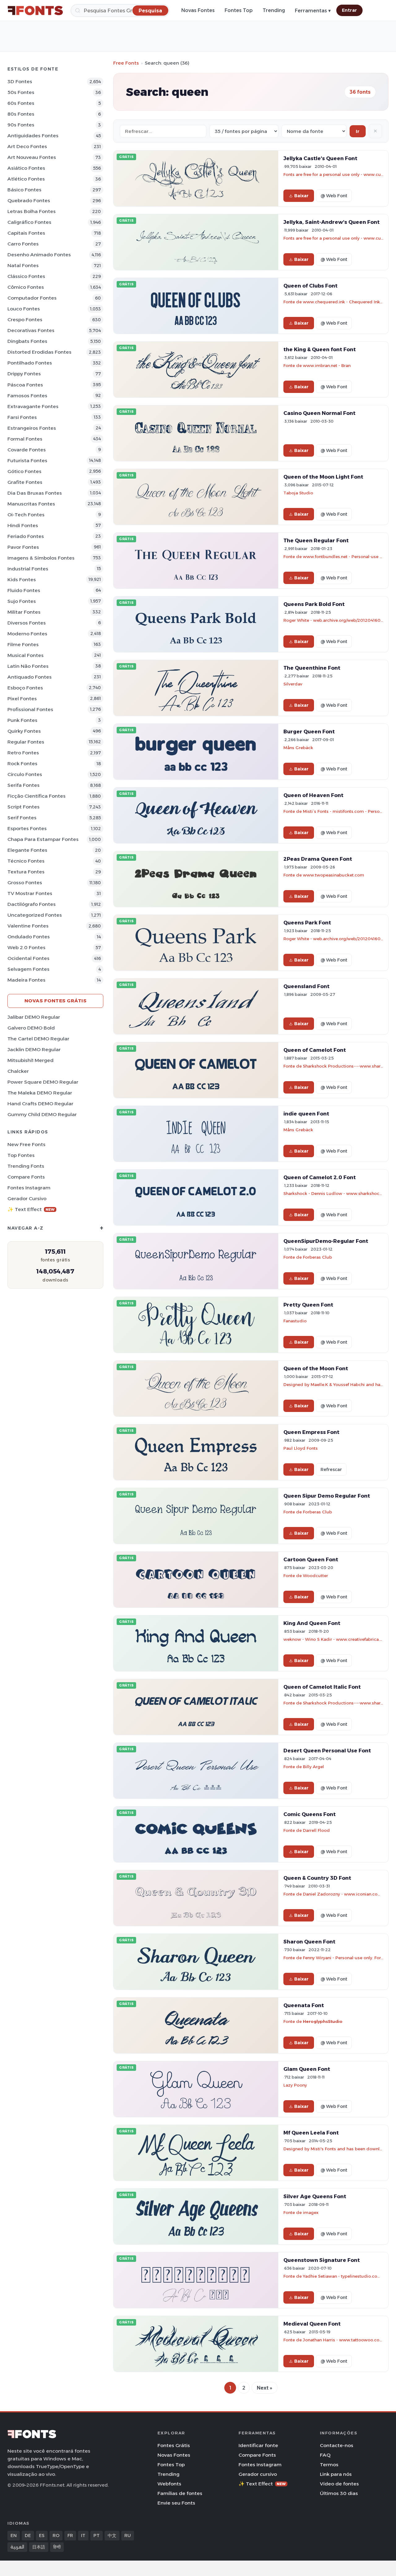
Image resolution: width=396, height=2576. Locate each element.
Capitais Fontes (26, 233)
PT (97, 2535)
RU (128, 2535)
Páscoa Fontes (25, 385)
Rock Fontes (22, 763)
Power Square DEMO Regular (43, 1082)
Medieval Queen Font (312, 2324)
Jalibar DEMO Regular (34, 1017)
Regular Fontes (26, 742)
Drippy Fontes (24, 374)
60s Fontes (21, 103)
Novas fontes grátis (56, 1001)
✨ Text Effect (31, 1209)
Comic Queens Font (310, 1814)
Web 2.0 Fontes (26, 947)
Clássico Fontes (26, 276)
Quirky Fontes (24, 731)
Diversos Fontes (27, 623)
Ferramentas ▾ (313, 11)
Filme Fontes (23, 644)
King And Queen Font (312, 1623)
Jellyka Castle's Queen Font (320, 158)
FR (70, 2535)
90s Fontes (21, 125)
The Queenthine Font (312, 668)
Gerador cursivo (27, 1198)
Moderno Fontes (27, 634)
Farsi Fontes (22, 417)
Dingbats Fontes (27, 341)
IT (83, 2535)
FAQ (325, 2455)
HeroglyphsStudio (323, 2021)
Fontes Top (239, 10)
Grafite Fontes (25, 482)
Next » (265, 2388)
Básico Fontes (24, 190)
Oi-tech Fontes (26, 515)
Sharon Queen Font (309, 1942)
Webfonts (169, 2484)
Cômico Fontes (26, 287)
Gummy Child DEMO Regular (42, 1114)
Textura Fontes (26, 872)
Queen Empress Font (311, 1432)
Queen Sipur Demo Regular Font (327, 1496)
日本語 (39, 2547)
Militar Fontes (24, 612)
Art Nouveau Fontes (32, 157)
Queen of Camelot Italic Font (322, 1687)
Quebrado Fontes (29, 200)
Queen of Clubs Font (310, 286)
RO (56, 2535)
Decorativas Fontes (31, 330)
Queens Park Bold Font (314, 604)
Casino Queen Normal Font (319, 413)
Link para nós (336, 2474)
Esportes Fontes (27, 828)
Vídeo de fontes (339, 2484)
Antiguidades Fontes (33, 136)
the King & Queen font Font (320, 349)
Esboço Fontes (25, 688)
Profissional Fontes (30, 709)
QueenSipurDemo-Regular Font (326, 1241)
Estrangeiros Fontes (32, 428)
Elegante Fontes (27, 850)
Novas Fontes (198, 10)
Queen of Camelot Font (315, 1050)
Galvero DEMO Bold (31, 1028)
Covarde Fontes (27, 450)
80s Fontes (21, 114)
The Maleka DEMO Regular (40, 1093)
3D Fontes (20, 81)
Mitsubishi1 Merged (30, 1060)
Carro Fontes (23, 244)
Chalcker (18, 1071)
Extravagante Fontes (33, 406)
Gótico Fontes (24, 471)
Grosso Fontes (25, 883)
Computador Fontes (32, 298)
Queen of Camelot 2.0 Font (320, 1177)
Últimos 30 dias (339, 2493)
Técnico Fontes (26, 861)
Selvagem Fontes (28, 969)
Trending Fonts (26, 1166)
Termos (329, 2465)
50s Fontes (21, 92)
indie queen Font (306, 1114)
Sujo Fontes (22, 601)
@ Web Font (334, 196)
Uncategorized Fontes (35, 915)
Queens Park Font (307, 923)
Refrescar (331, 1469)
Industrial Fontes (28, 569)
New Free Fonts (26, 1144)
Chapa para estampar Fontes (43, 839)
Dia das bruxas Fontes (35, 493)
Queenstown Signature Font (322, 2260)
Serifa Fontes (24, 785)
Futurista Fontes (27, 461)
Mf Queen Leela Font (311, 2133)
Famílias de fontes (180, 2493)
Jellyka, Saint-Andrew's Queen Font (331, 222)
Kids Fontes (22, 580)
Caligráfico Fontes (29, 222)
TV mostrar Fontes (30, 893)
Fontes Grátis (174, 2445)
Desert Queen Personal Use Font (327, 1751)
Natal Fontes (23, 265)
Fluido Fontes (24, 590)
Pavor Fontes (23, 547)
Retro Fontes (23, 753)
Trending (274, 10)
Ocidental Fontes (28, 958)
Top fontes (21, 1155)
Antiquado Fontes (30, 677)
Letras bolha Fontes (32, 211)
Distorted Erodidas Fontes (39, 352)
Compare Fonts (26, 1177)
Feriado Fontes (26, 536)
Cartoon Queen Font (311, 1559)
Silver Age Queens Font (315, 2196)
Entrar (349, 10)
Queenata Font (304, 2005)
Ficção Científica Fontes (37, 796)
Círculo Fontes (25, 774)
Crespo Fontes (25, 320)
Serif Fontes (22, 818)
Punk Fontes (22, 720)
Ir (358, 131)
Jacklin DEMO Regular (34, 1049)
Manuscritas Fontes (31, 504)
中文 (112, 2535)
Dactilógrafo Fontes (32, 904)
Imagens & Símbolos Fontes (41, 558)
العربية (17, 2547)
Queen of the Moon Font (316, 1368)
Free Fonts (126, 63)
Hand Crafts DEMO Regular (40, 1104)
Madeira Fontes (26, 980)
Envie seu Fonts (176, 2503)
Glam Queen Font (307, 2069)
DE (28, 2535)
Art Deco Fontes (27, 146)
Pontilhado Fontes (30, 363)
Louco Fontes (24, 309)
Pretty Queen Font (308, 1305)
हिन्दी (57, 2547)
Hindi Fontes (23, 525)
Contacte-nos (337, 2445)
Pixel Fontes (22, 699)
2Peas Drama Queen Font (318, 859)
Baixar (301, 196)
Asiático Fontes (26, 168)
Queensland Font (306, 986)
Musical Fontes (26, 655)
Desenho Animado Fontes (39, 255)
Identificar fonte (258, 2445)
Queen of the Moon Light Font (323, 477)
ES (42, 2535)
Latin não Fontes (28, 666)
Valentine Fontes (28, 926)
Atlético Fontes (26, 179)
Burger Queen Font (309, 731)
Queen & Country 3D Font (317, 1878)
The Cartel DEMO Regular (38, 1039)
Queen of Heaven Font (313, 795)
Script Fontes (24, 807)
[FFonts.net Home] (35, 11)
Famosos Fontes (27, 396)
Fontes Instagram (29, 1188)
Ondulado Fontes (29, 937)
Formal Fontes (25, 439)
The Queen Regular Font (316, 540)
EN (14, 2535)
